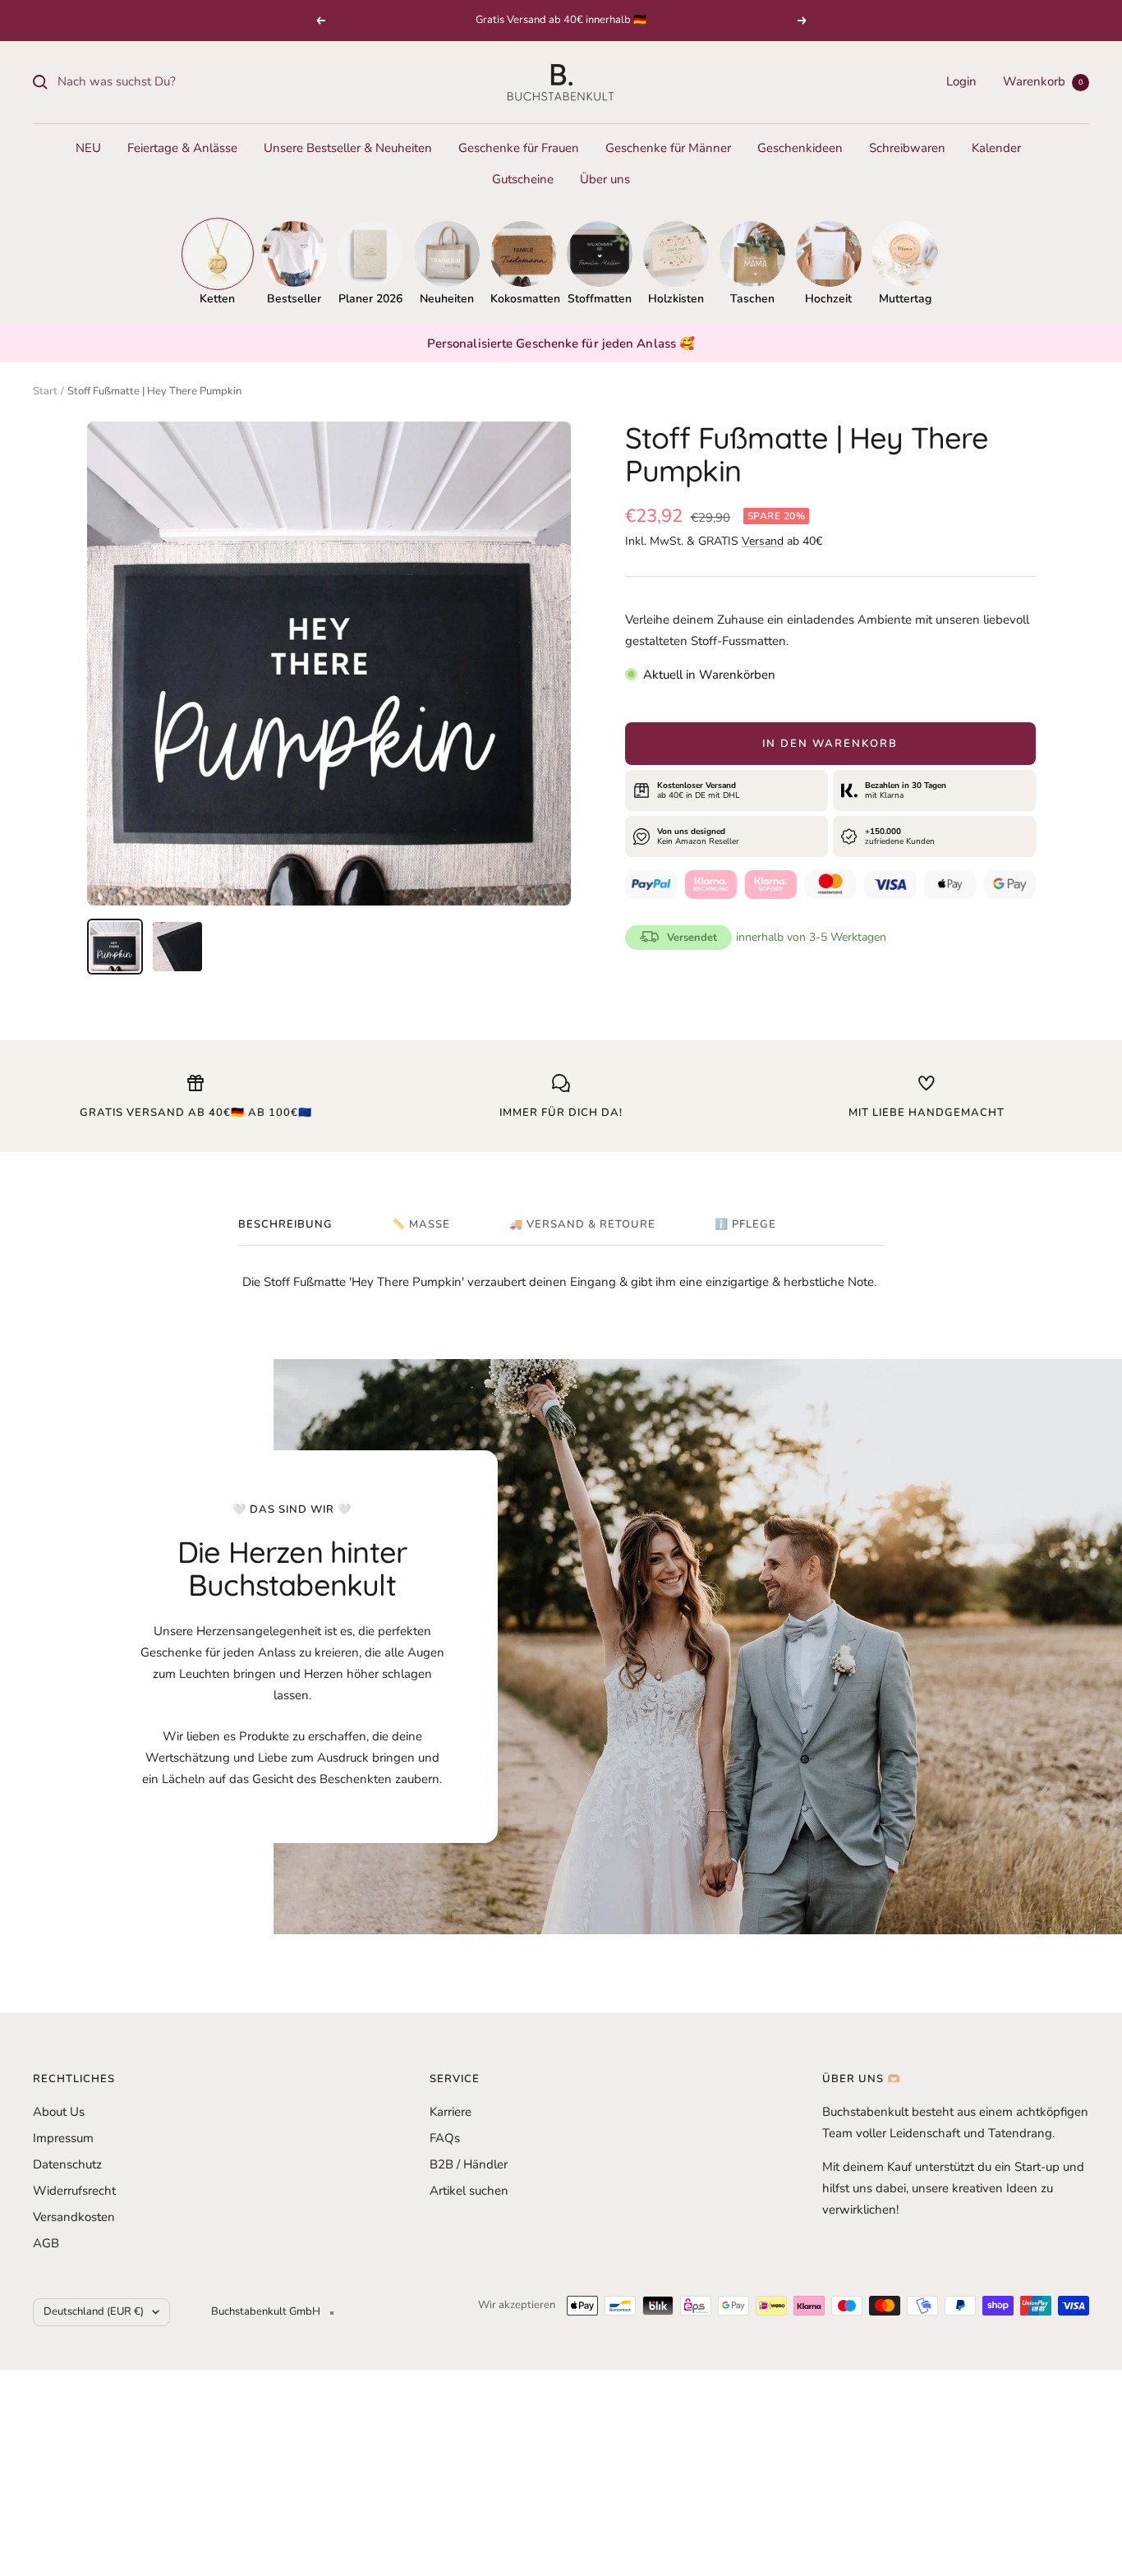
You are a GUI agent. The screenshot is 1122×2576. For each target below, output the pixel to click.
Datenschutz (67, 2164)
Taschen (752, 299)
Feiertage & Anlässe (182, 148)
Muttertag (905, 299)
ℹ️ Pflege (745, 1225)
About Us (59, 2112)
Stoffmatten (600, 299)
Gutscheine (523, 179)
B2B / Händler (469, 2164)
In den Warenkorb (830, 744)
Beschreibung (285, 1225)
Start (45, 391)
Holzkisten (676, 299)
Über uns (605, 179)
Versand (763, 541)
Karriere (451, 2112)
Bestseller (294, 299)
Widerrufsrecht (74, 2191)
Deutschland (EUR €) (94, 2311)
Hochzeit (828, 299)
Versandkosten (74, 2217)
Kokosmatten (523, 299)
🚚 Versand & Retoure (582, 1225)
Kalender (996, 148)
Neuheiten (447, 299)
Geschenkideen (800, 148)
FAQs (445, 2138)
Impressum (63, 2138)
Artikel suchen (469, 2191)
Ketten (217, 299)
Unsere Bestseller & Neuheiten (348, 148)
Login (961, 81)
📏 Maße (421, 1225)
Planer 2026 (370, 299)
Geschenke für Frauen (519, 148)
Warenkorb (1043, 81)
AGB (46, 2243)
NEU (88, 148)
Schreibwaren (907, 148)
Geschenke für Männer (668, 148)
